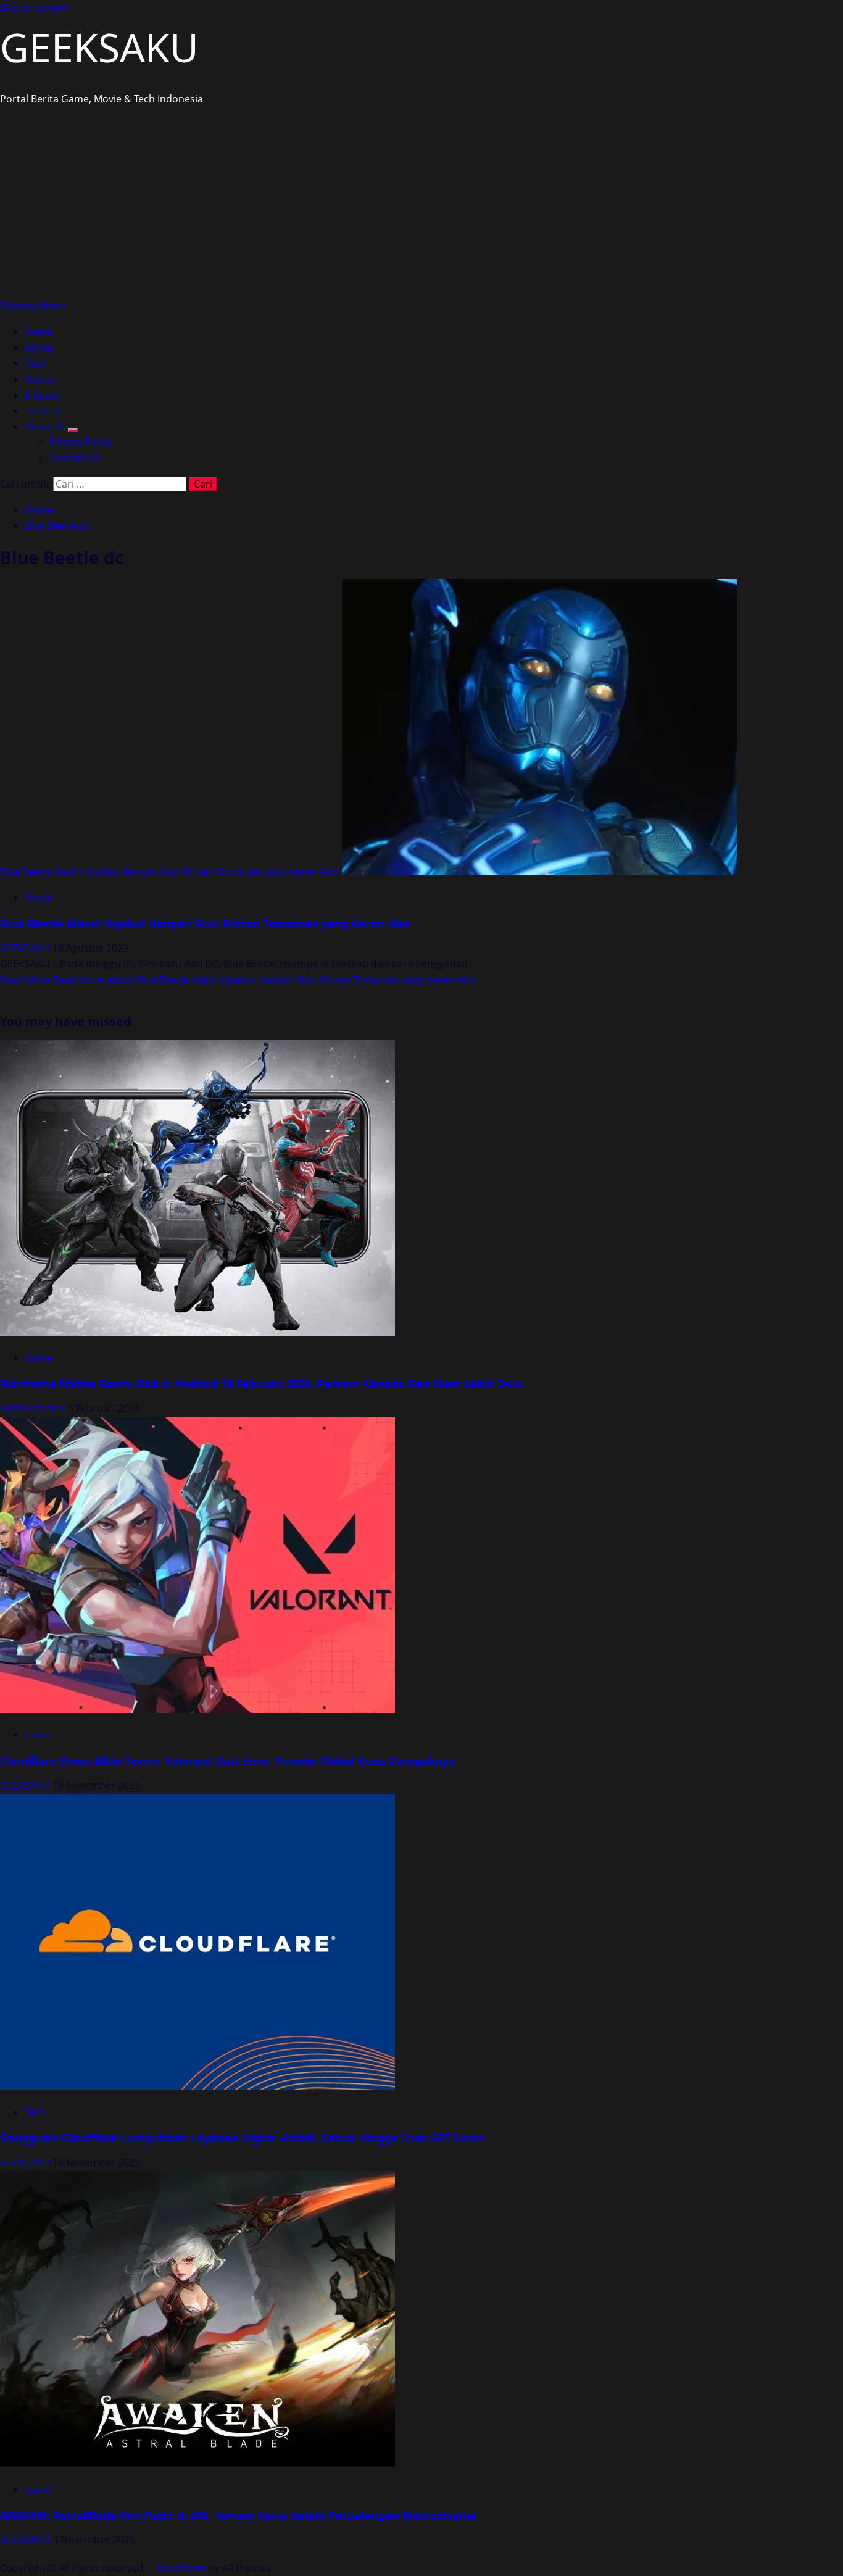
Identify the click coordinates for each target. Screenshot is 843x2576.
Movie (39, 348)
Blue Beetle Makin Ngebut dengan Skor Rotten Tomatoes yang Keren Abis (170, 872)
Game (39, 331)
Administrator (34, 1408)
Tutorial (43, 411)
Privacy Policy (81, 442)
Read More (238, 980)
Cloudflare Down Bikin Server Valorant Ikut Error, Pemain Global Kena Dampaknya (228, 1761)
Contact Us (75, 458)
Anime (39, 379)
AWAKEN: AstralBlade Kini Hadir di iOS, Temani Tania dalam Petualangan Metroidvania (238, 2515)
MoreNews (181, 2568)
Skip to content (35, 7)
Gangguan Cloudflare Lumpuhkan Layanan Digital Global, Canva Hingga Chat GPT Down (243, 2138)
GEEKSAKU (99, 47)
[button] (33, 306)
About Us (46, 427)
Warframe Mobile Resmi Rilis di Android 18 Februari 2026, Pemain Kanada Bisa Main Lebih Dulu (262, 1383)
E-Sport (42, 395)
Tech (35, 363)
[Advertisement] (421, 206)
